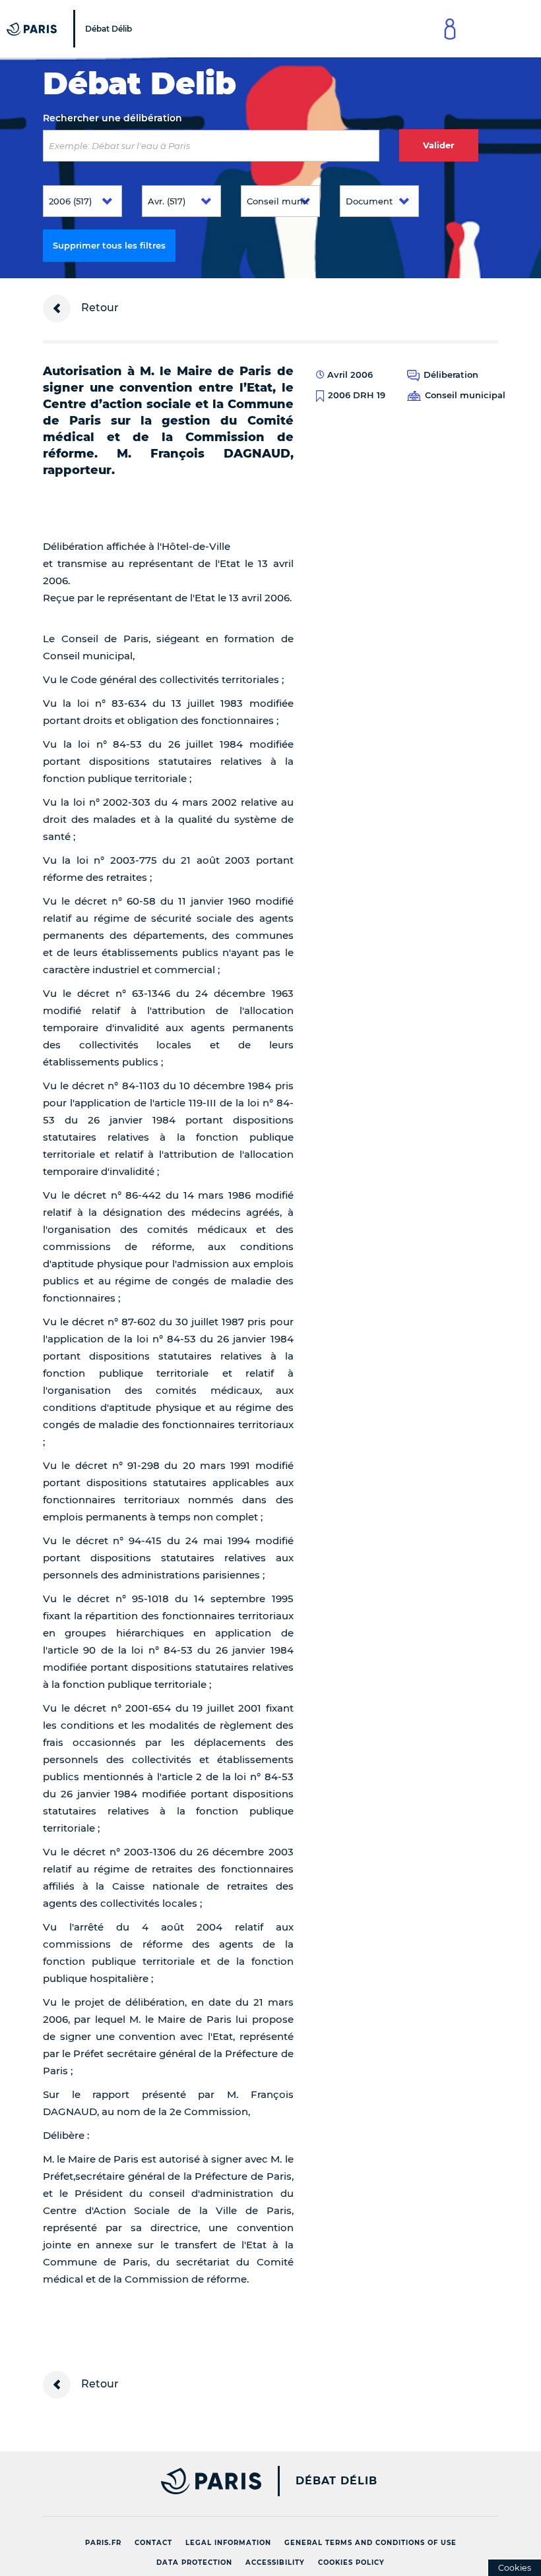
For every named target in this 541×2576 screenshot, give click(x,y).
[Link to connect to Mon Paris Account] (450, 29)
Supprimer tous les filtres (109, 245)
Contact (153, 2543)
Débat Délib (336, 2481)
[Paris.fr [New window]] (147, 2481)
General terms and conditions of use (370, 2543)
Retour (99, 308)
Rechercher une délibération (112, 118)
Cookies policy (351, 2562)
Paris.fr (103, 2543)
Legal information (228, 2543)
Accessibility (275, 2562)
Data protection (194, 2562)
